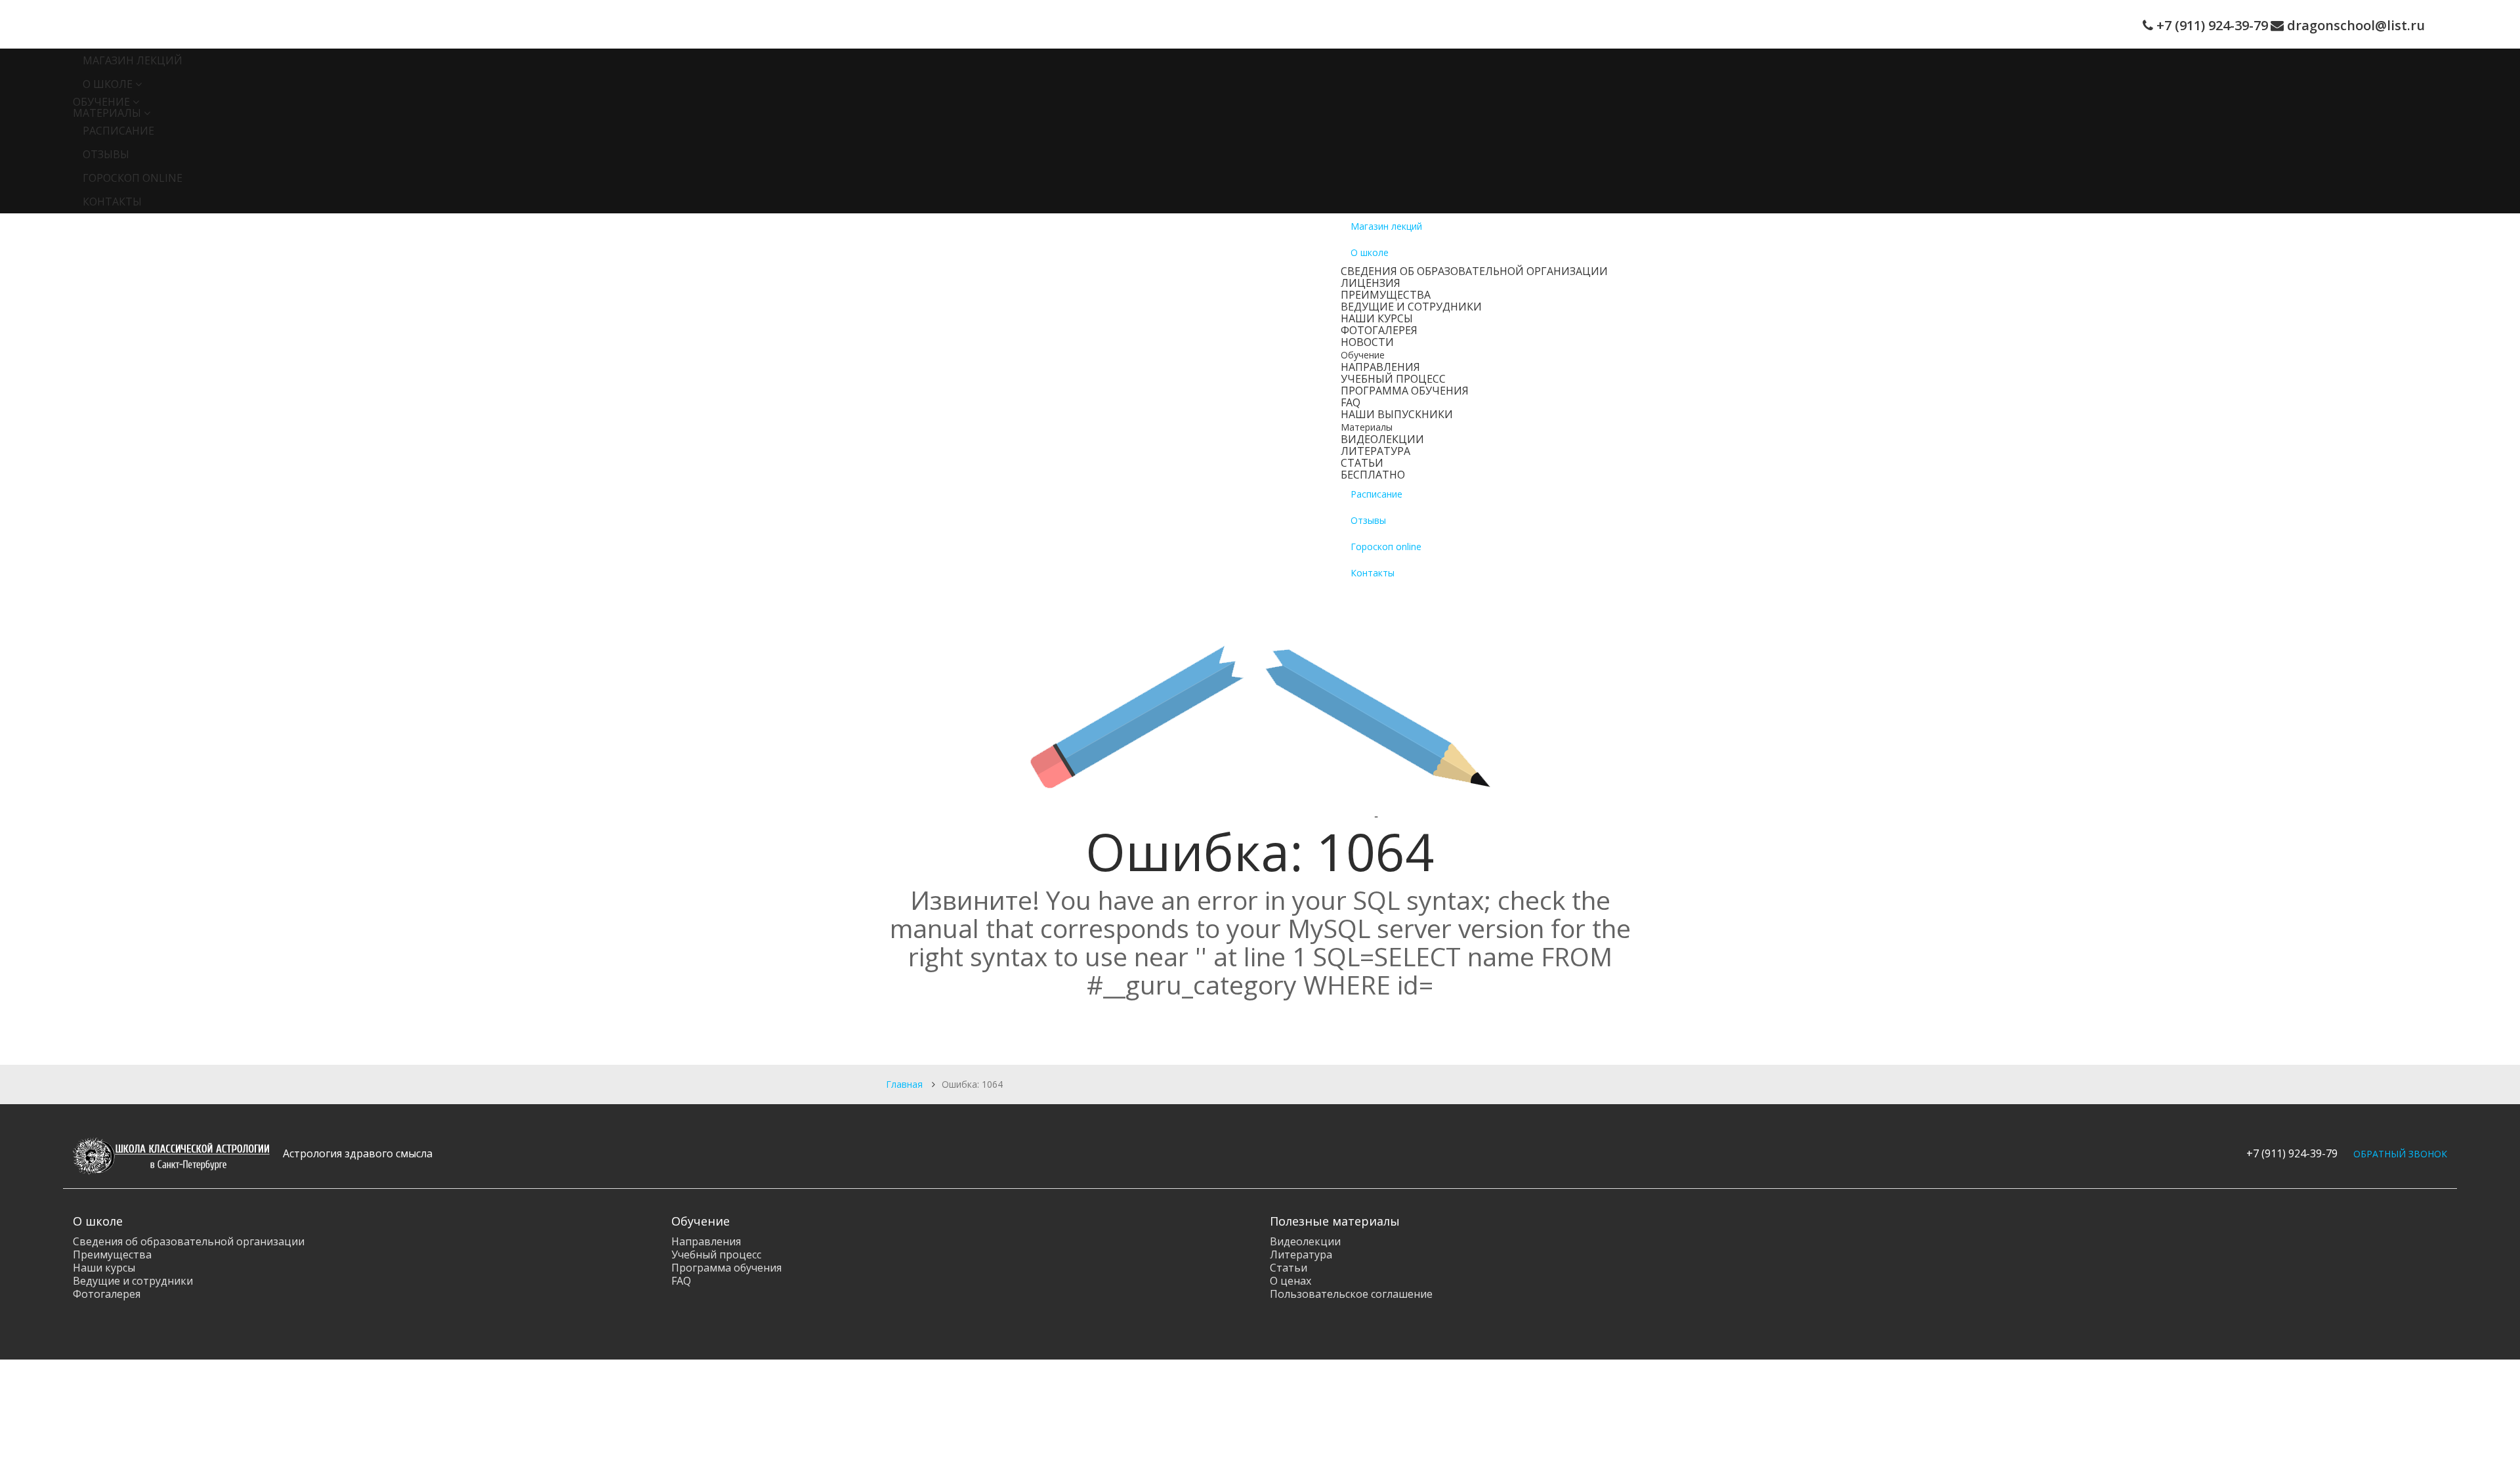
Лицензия (1371, 283)
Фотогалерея (1379, 330)
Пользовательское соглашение (1351, 1294)
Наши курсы (1377, 318)
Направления (1380, 367)
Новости (1367, 342)
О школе (108, 84)
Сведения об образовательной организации (1474, 271)
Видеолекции (1382, 439)
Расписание (118, 131)
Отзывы (106, 154)
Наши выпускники (1397, 414)
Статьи (1362, 463)
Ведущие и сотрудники (1411, 307)
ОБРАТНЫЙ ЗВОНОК (2400, 1154)
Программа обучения (1405, 391)
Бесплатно (1373, 475)
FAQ (1351, 402)
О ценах (1291, 1281)
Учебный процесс (1393, 379)
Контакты (112, 202)
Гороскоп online (133, 178)
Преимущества (1386, 295)
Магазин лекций (133, 60)
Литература (1375, 451)
